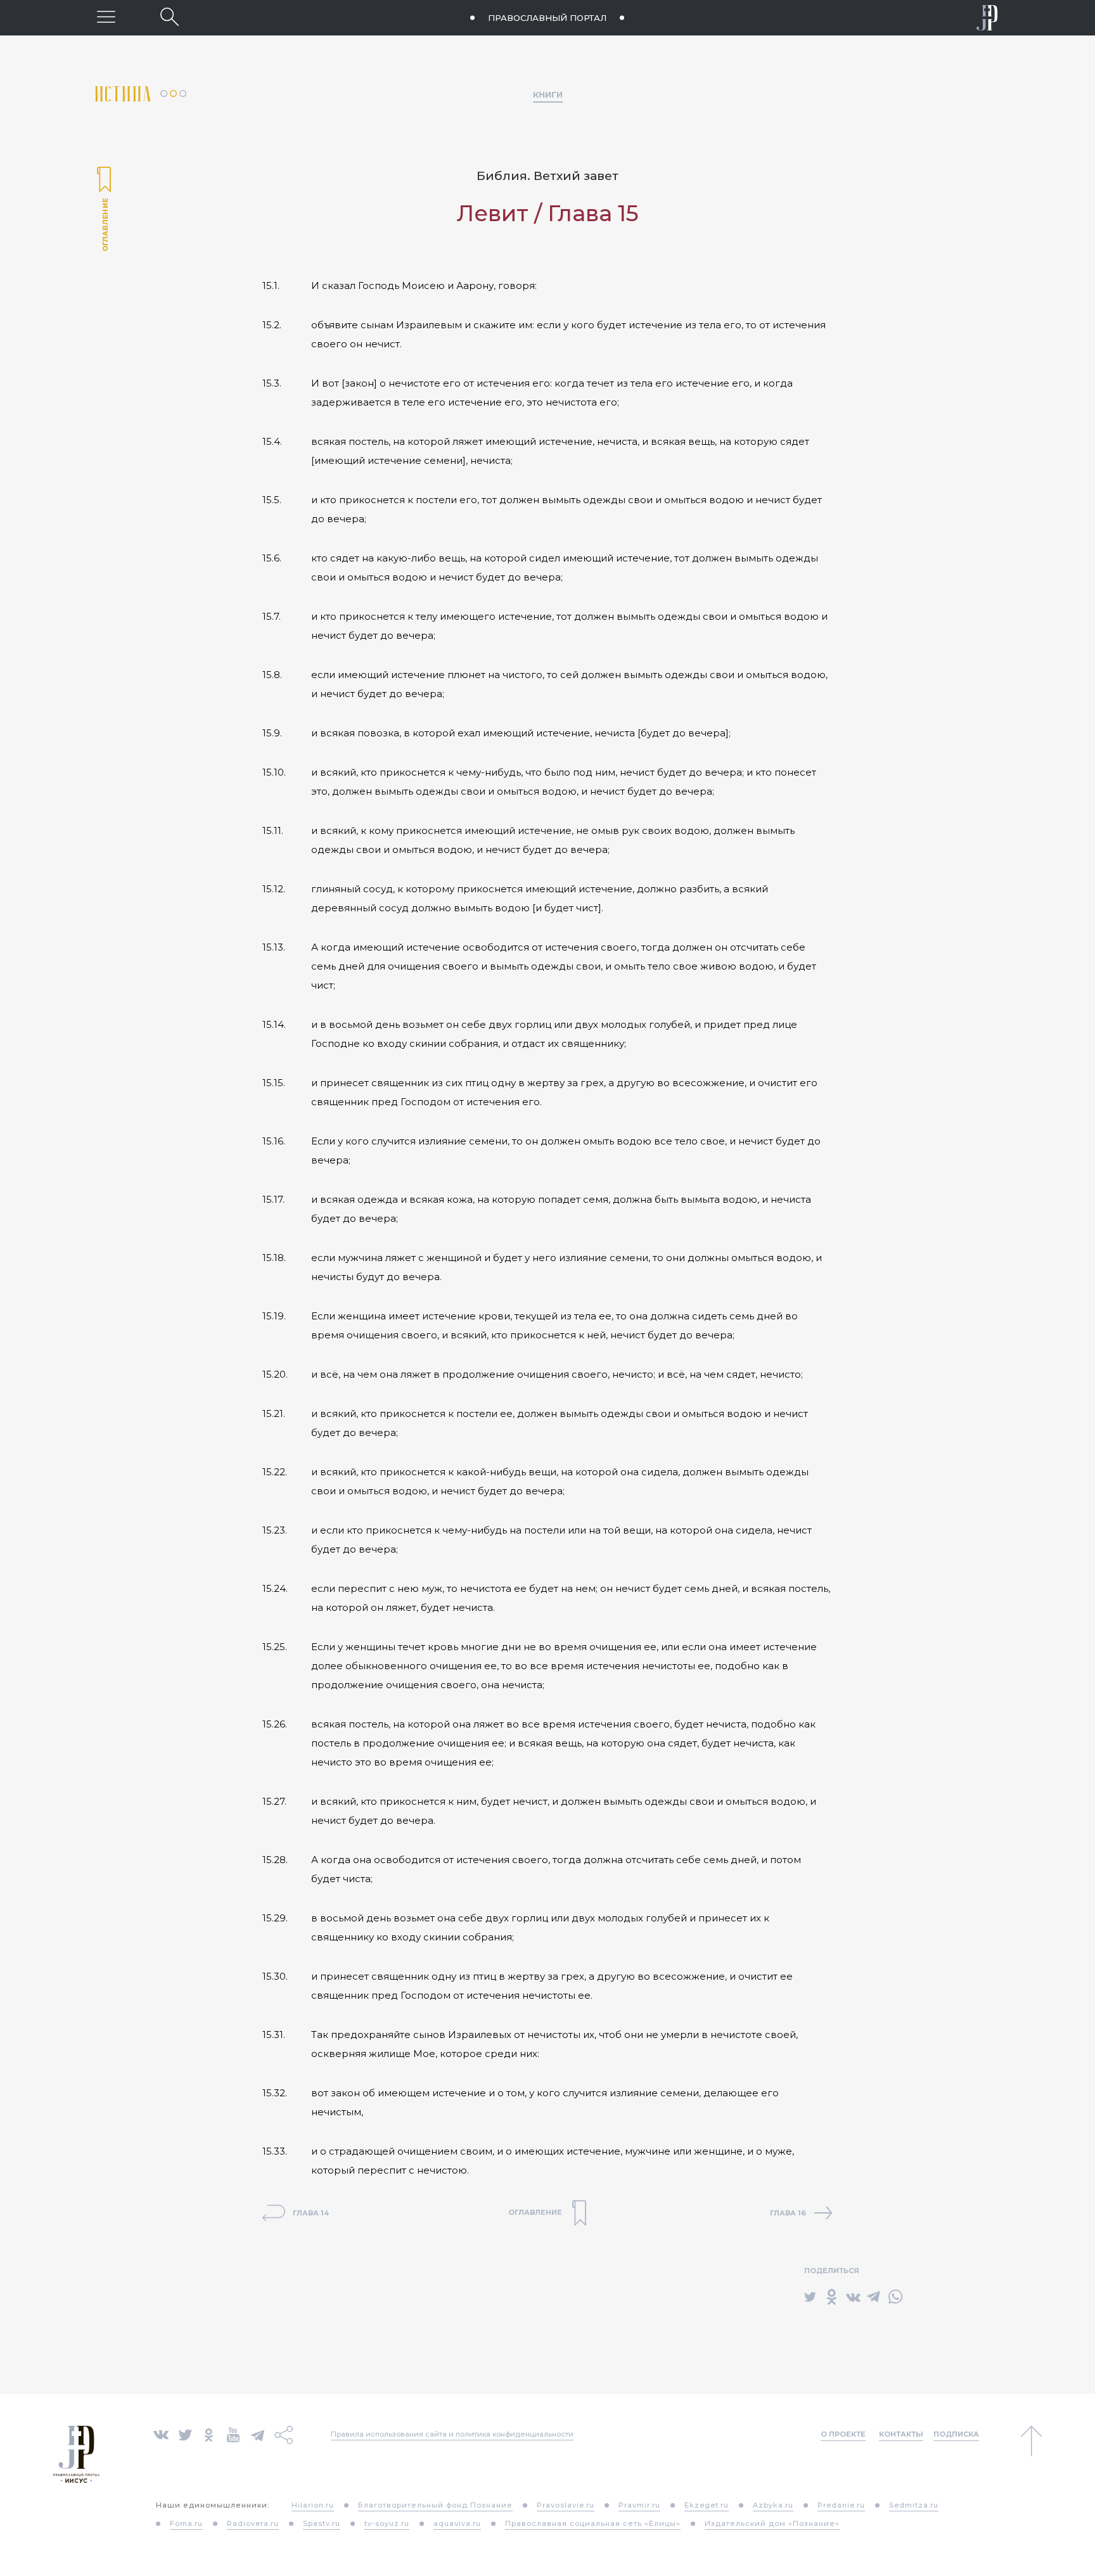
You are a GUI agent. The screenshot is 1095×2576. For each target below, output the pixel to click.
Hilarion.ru (313, 2505)
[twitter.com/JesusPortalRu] (185, 2434)
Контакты (901, 2434)
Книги (548, 94)
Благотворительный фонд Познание (435, 2505)
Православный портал (547, 18)
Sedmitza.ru (914, 2505)
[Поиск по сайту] (170, 17)
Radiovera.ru (253, 2523)
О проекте (843, 2434)
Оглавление (104, 210)
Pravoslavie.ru (566, 2505)
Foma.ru (186, 2523)
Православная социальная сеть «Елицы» (593, 2523)
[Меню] (106, 17)
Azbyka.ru (773, 2505)
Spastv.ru (322, 2523)
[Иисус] (987, 18)
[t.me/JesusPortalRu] (258, 2434)
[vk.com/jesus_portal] (161, 2434)
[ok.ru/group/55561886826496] (209, 2434)
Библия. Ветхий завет (547, 176)
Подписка (956, 2434)
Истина (128, 94)
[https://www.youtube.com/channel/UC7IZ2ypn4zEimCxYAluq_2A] (233, 2434)
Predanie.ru (841, 2505)
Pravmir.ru (639, 2505)
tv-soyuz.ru (387, 2523)
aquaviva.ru (457, 2523)
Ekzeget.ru (707, 2505)
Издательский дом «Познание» (772, 2523)
